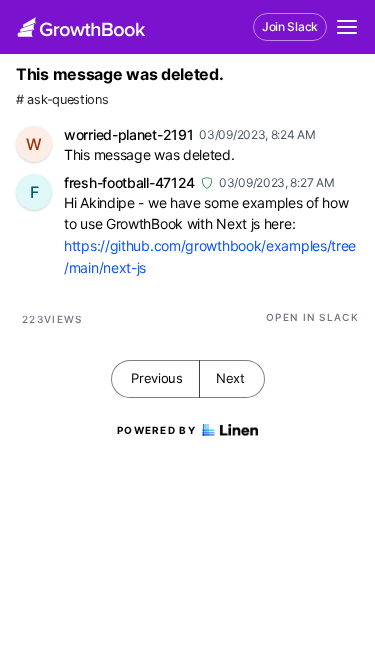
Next (230, 378)
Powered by (156, 430)
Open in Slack (312, 317)
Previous (157, 378)
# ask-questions (62, 99)
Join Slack (290, 26)
